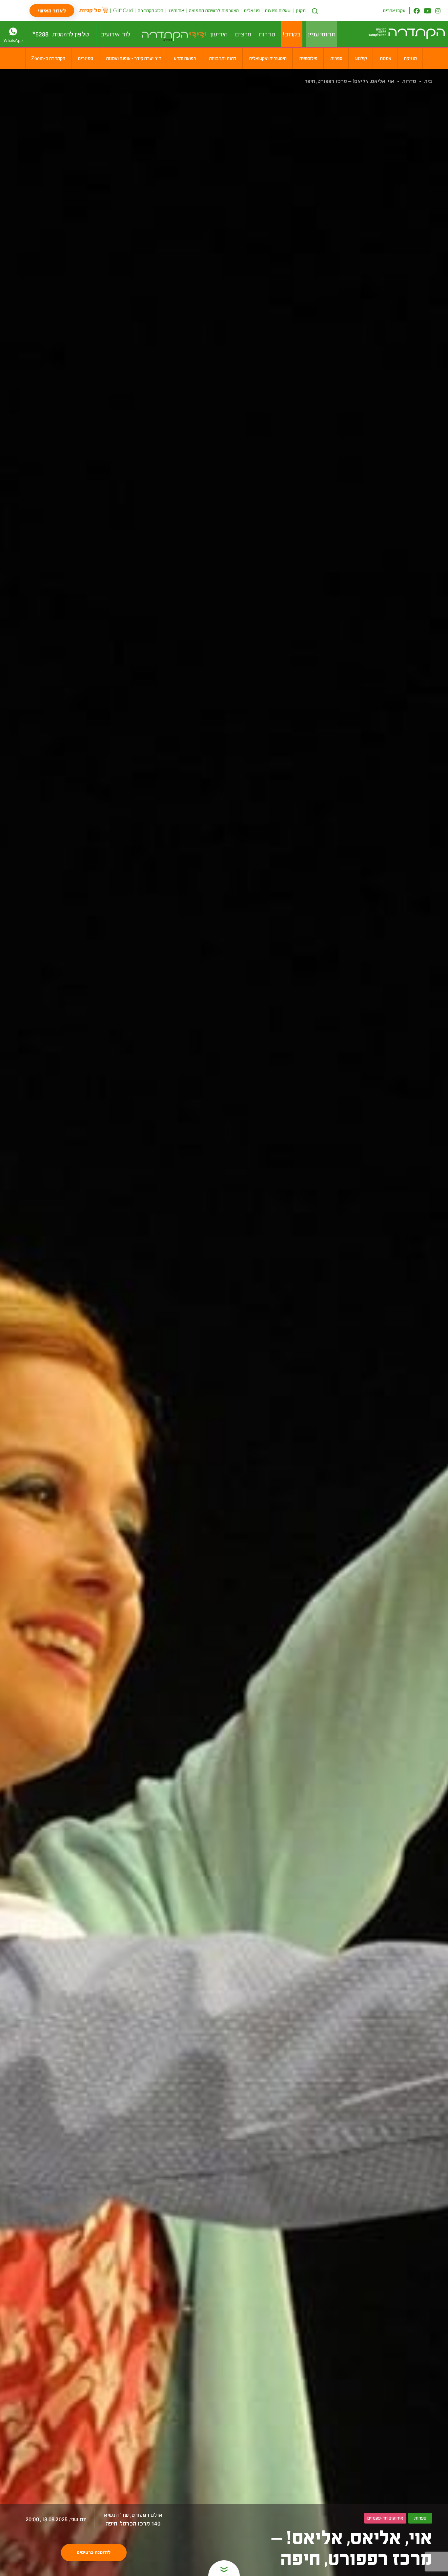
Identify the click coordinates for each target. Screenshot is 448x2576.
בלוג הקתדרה (151, 10)
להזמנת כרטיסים (94, 2552)
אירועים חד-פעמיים (385, 2518)
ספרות (420, 2518)
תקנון (301, 10)
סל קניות (90, 10)
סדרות (409, 81)
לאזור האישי (52, 10)
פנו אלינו (252, 10)
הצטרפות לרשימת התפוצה (214, 10)
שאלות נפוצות (278, 10)
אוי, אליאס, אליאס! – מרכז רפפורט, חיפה (349, 81)
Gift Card (123, 10)
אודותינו (176, 10)
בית (428, 81)
